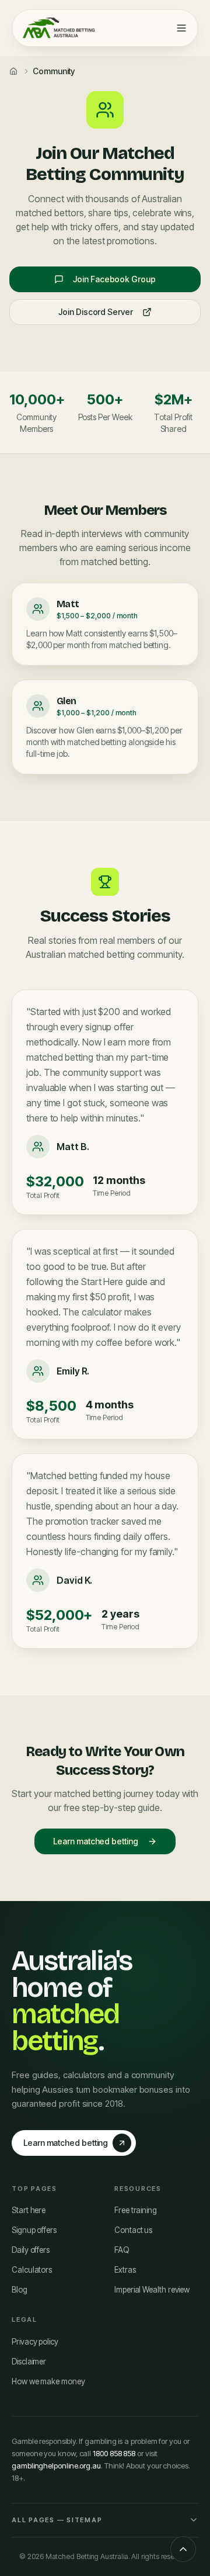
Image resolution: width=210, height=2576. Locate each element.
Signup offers (34, 2230)
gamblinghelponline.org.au (56, 2466)
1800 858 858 (114, 2453)
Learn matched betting (95, 1841)
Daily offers (31, 2250)
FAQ (122, 2250)
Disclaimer (29, 2362)
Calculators (32, 2270)
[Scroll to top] (183, 2549)
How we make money (48, 2381)
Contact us (133, 2230)
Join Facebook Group (114, 279)
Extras (125, 2270)
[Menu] (181, 28)
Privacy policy (35, 2342)
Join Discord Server (95, 312)
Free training (136, 2210)
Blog (20, 2290)
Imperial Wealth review (152, 2290)
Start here (29, 2210)
